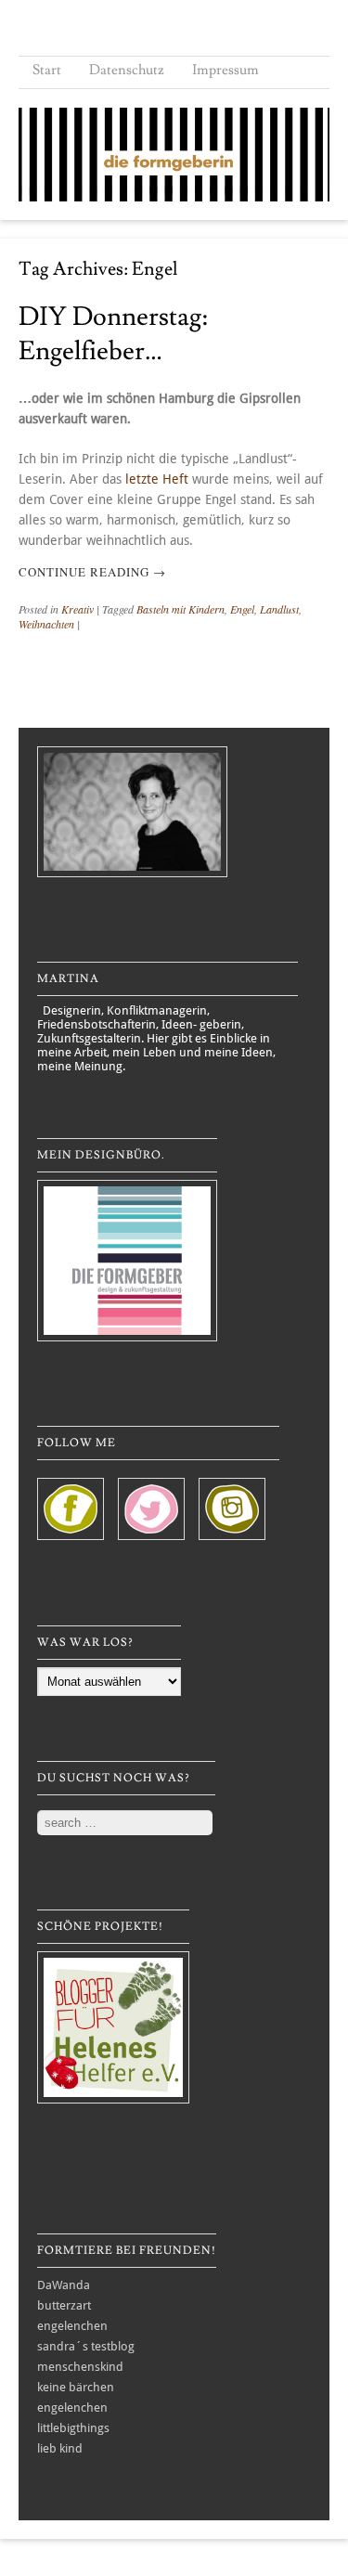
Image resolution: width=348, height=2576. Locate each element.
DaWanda (64, 2285)
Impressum (226, 70)
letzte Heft (157, 479)
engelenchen (72, 2326)
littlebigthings (73, 2428)
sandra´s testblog (86, 2346)
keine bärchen (76, 2387)
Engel (242, 609)
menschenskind (80, 2367)
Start (47, 70)
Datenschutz (127, 70)
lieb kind (60, 2448)
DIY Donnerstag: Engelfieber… (113, 334)
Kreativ (77, 609)
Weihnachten (46, 624)
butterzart (64, 2305)
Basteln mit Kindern (180, 609)
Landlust (279, 609)
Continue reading (92, 572)
